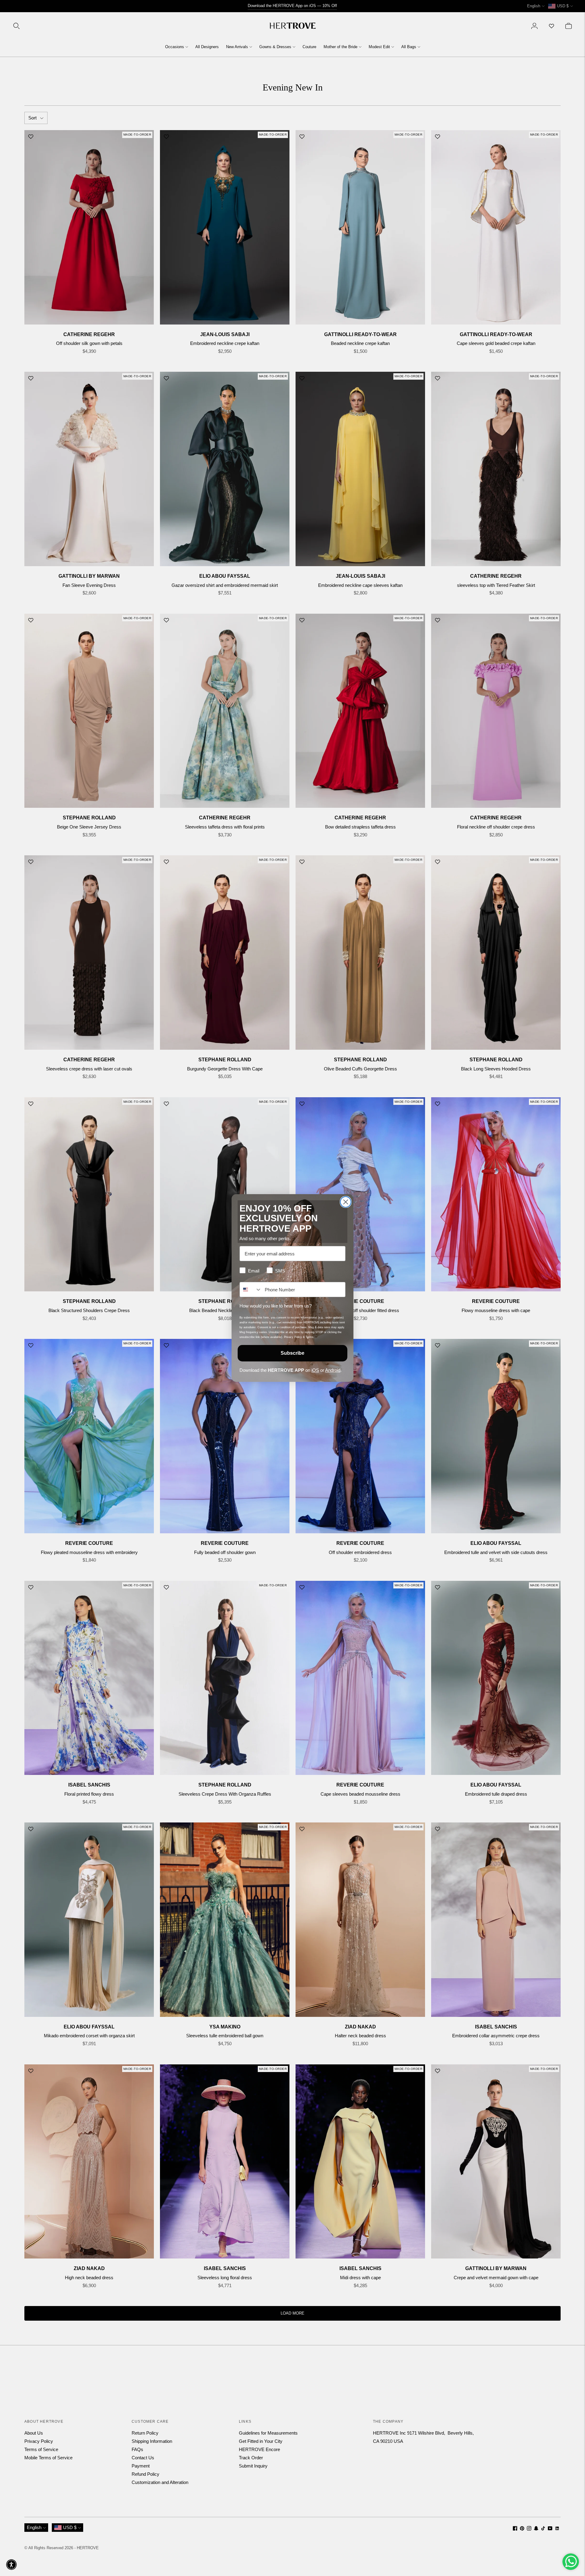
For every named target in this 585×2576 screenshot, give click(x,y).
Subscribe (292, 1353)
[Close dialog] (346, 1202)
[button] (11, 2565)
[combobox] (251, 1290)
